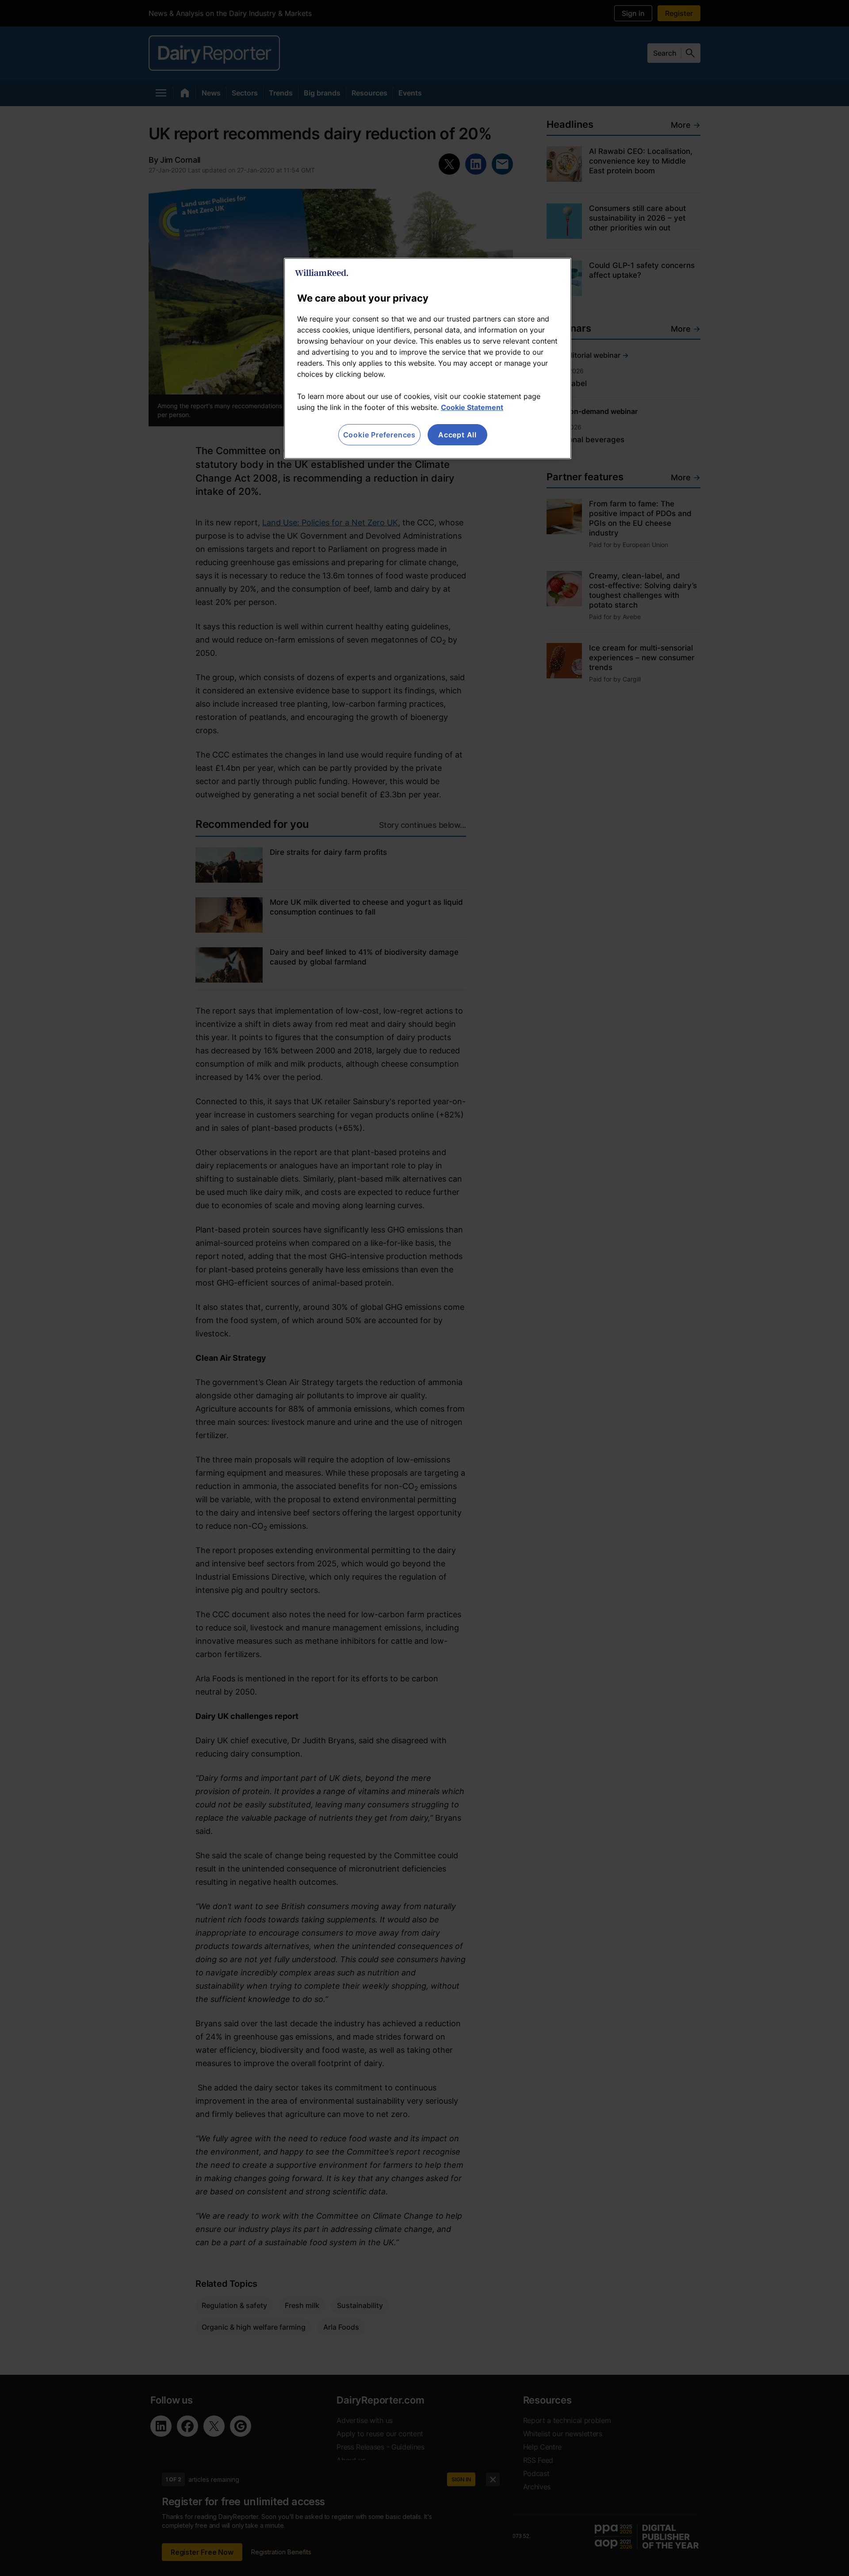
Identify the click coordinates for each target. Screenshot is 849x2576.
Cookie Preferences (379, 435)
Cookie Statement (472, 407)
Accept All (457, 435)
